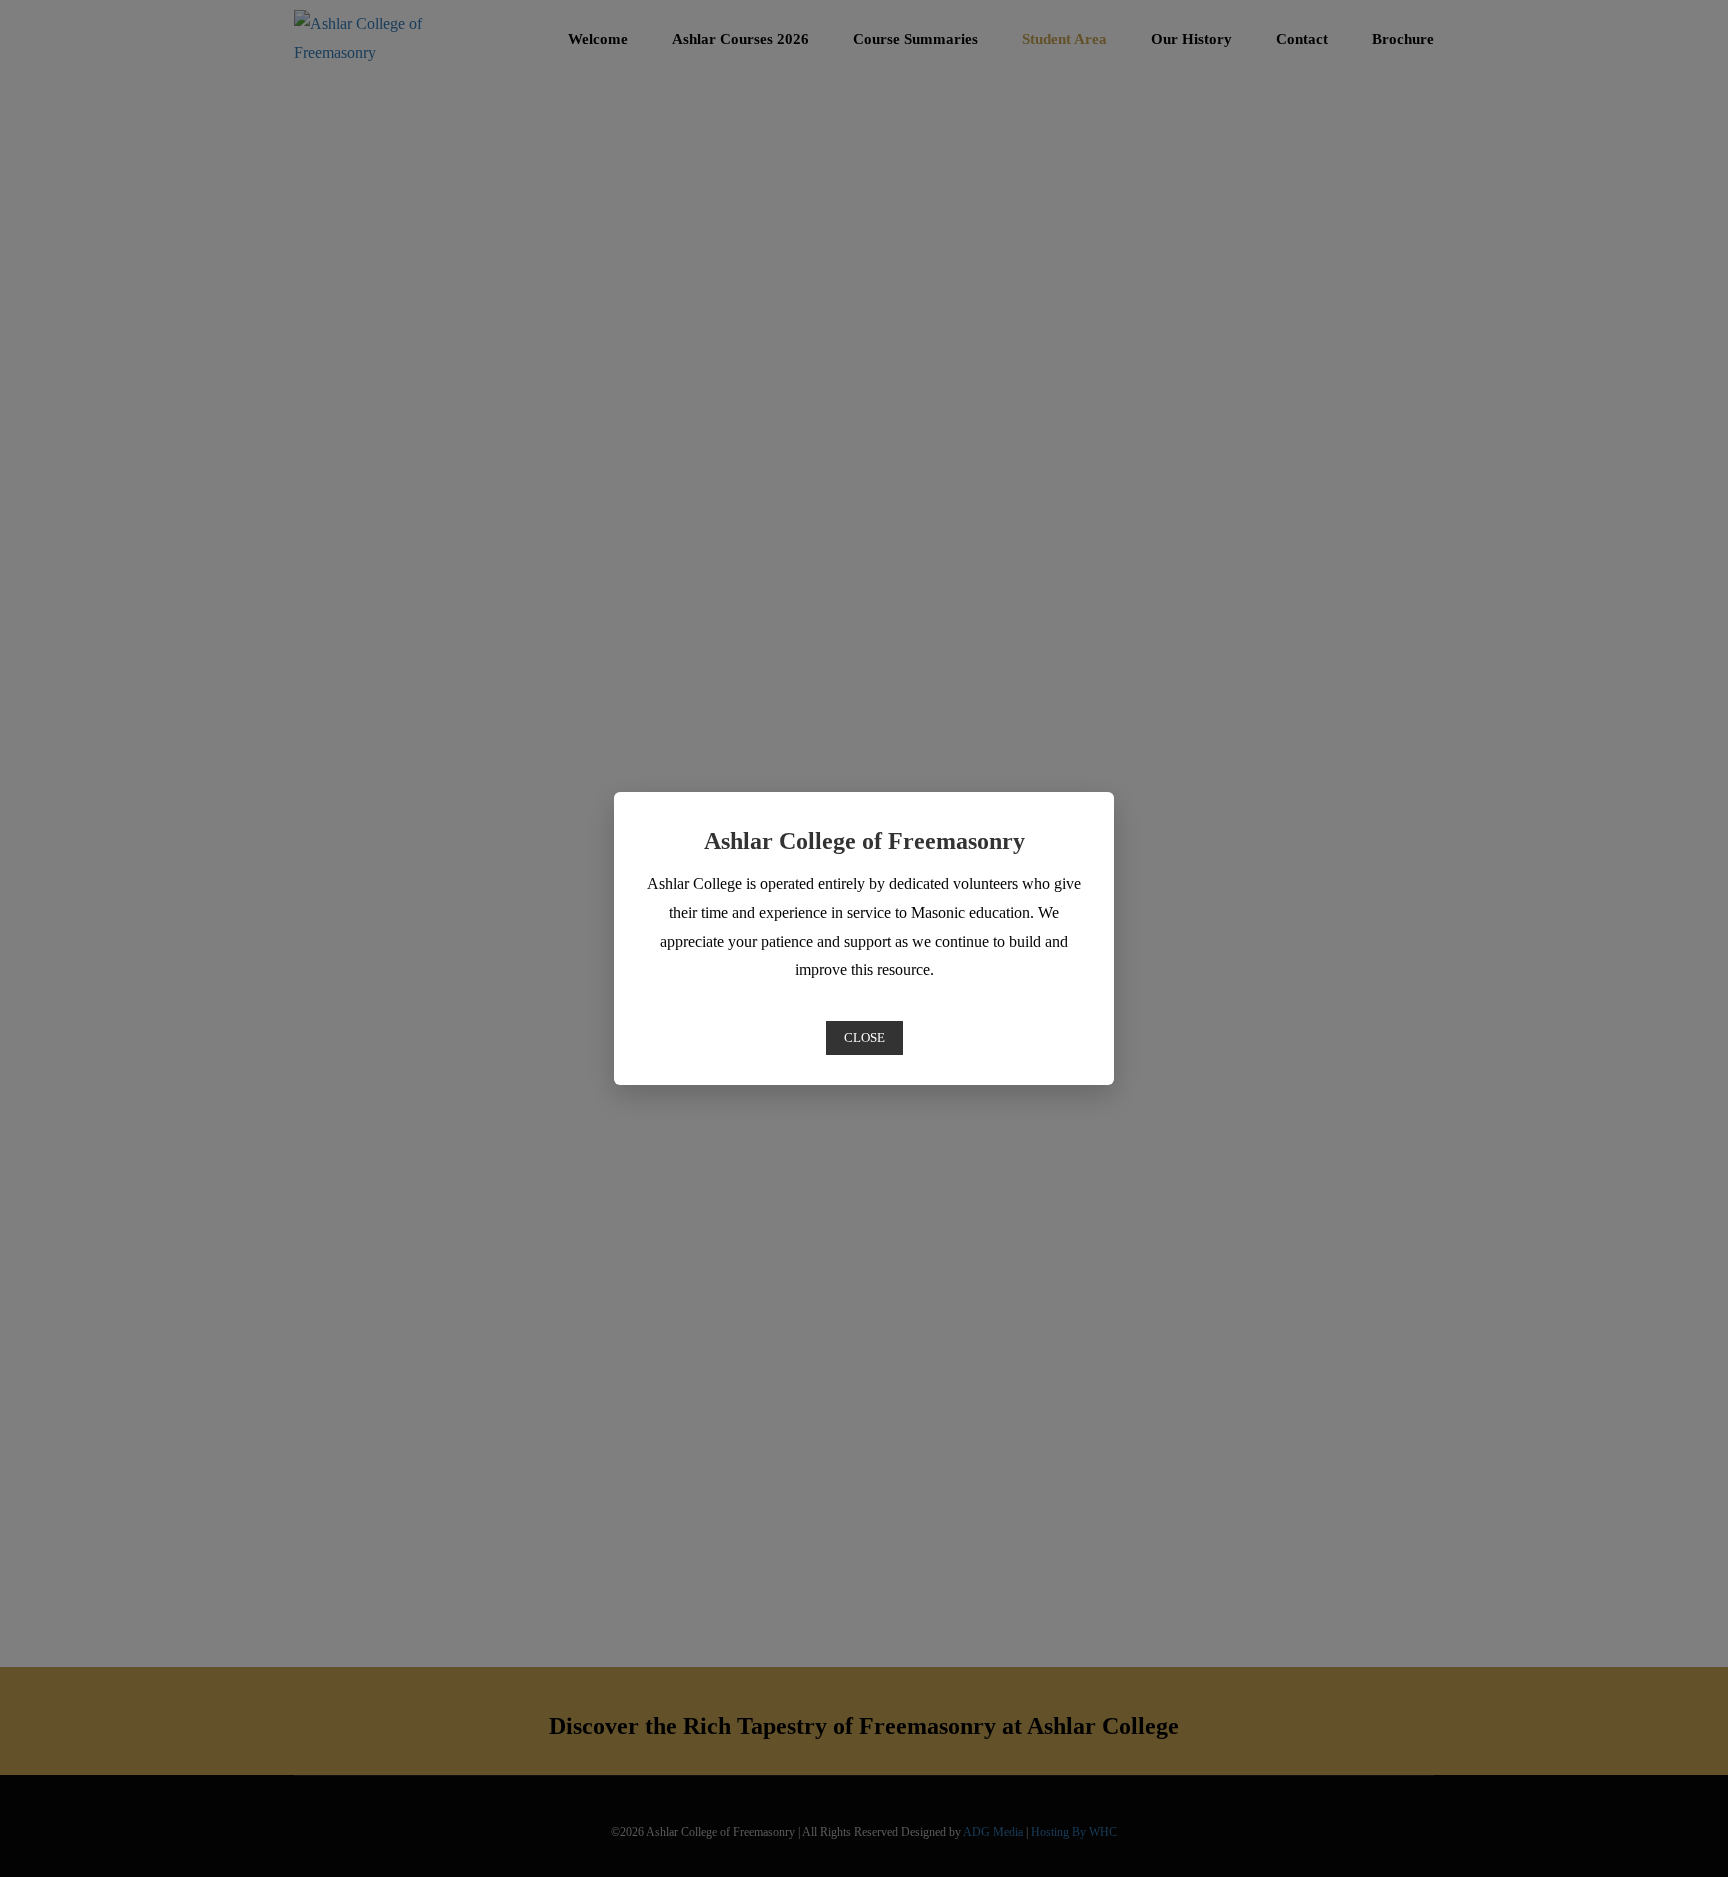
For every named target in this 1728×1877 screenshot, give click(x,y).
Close (864, 1037)
